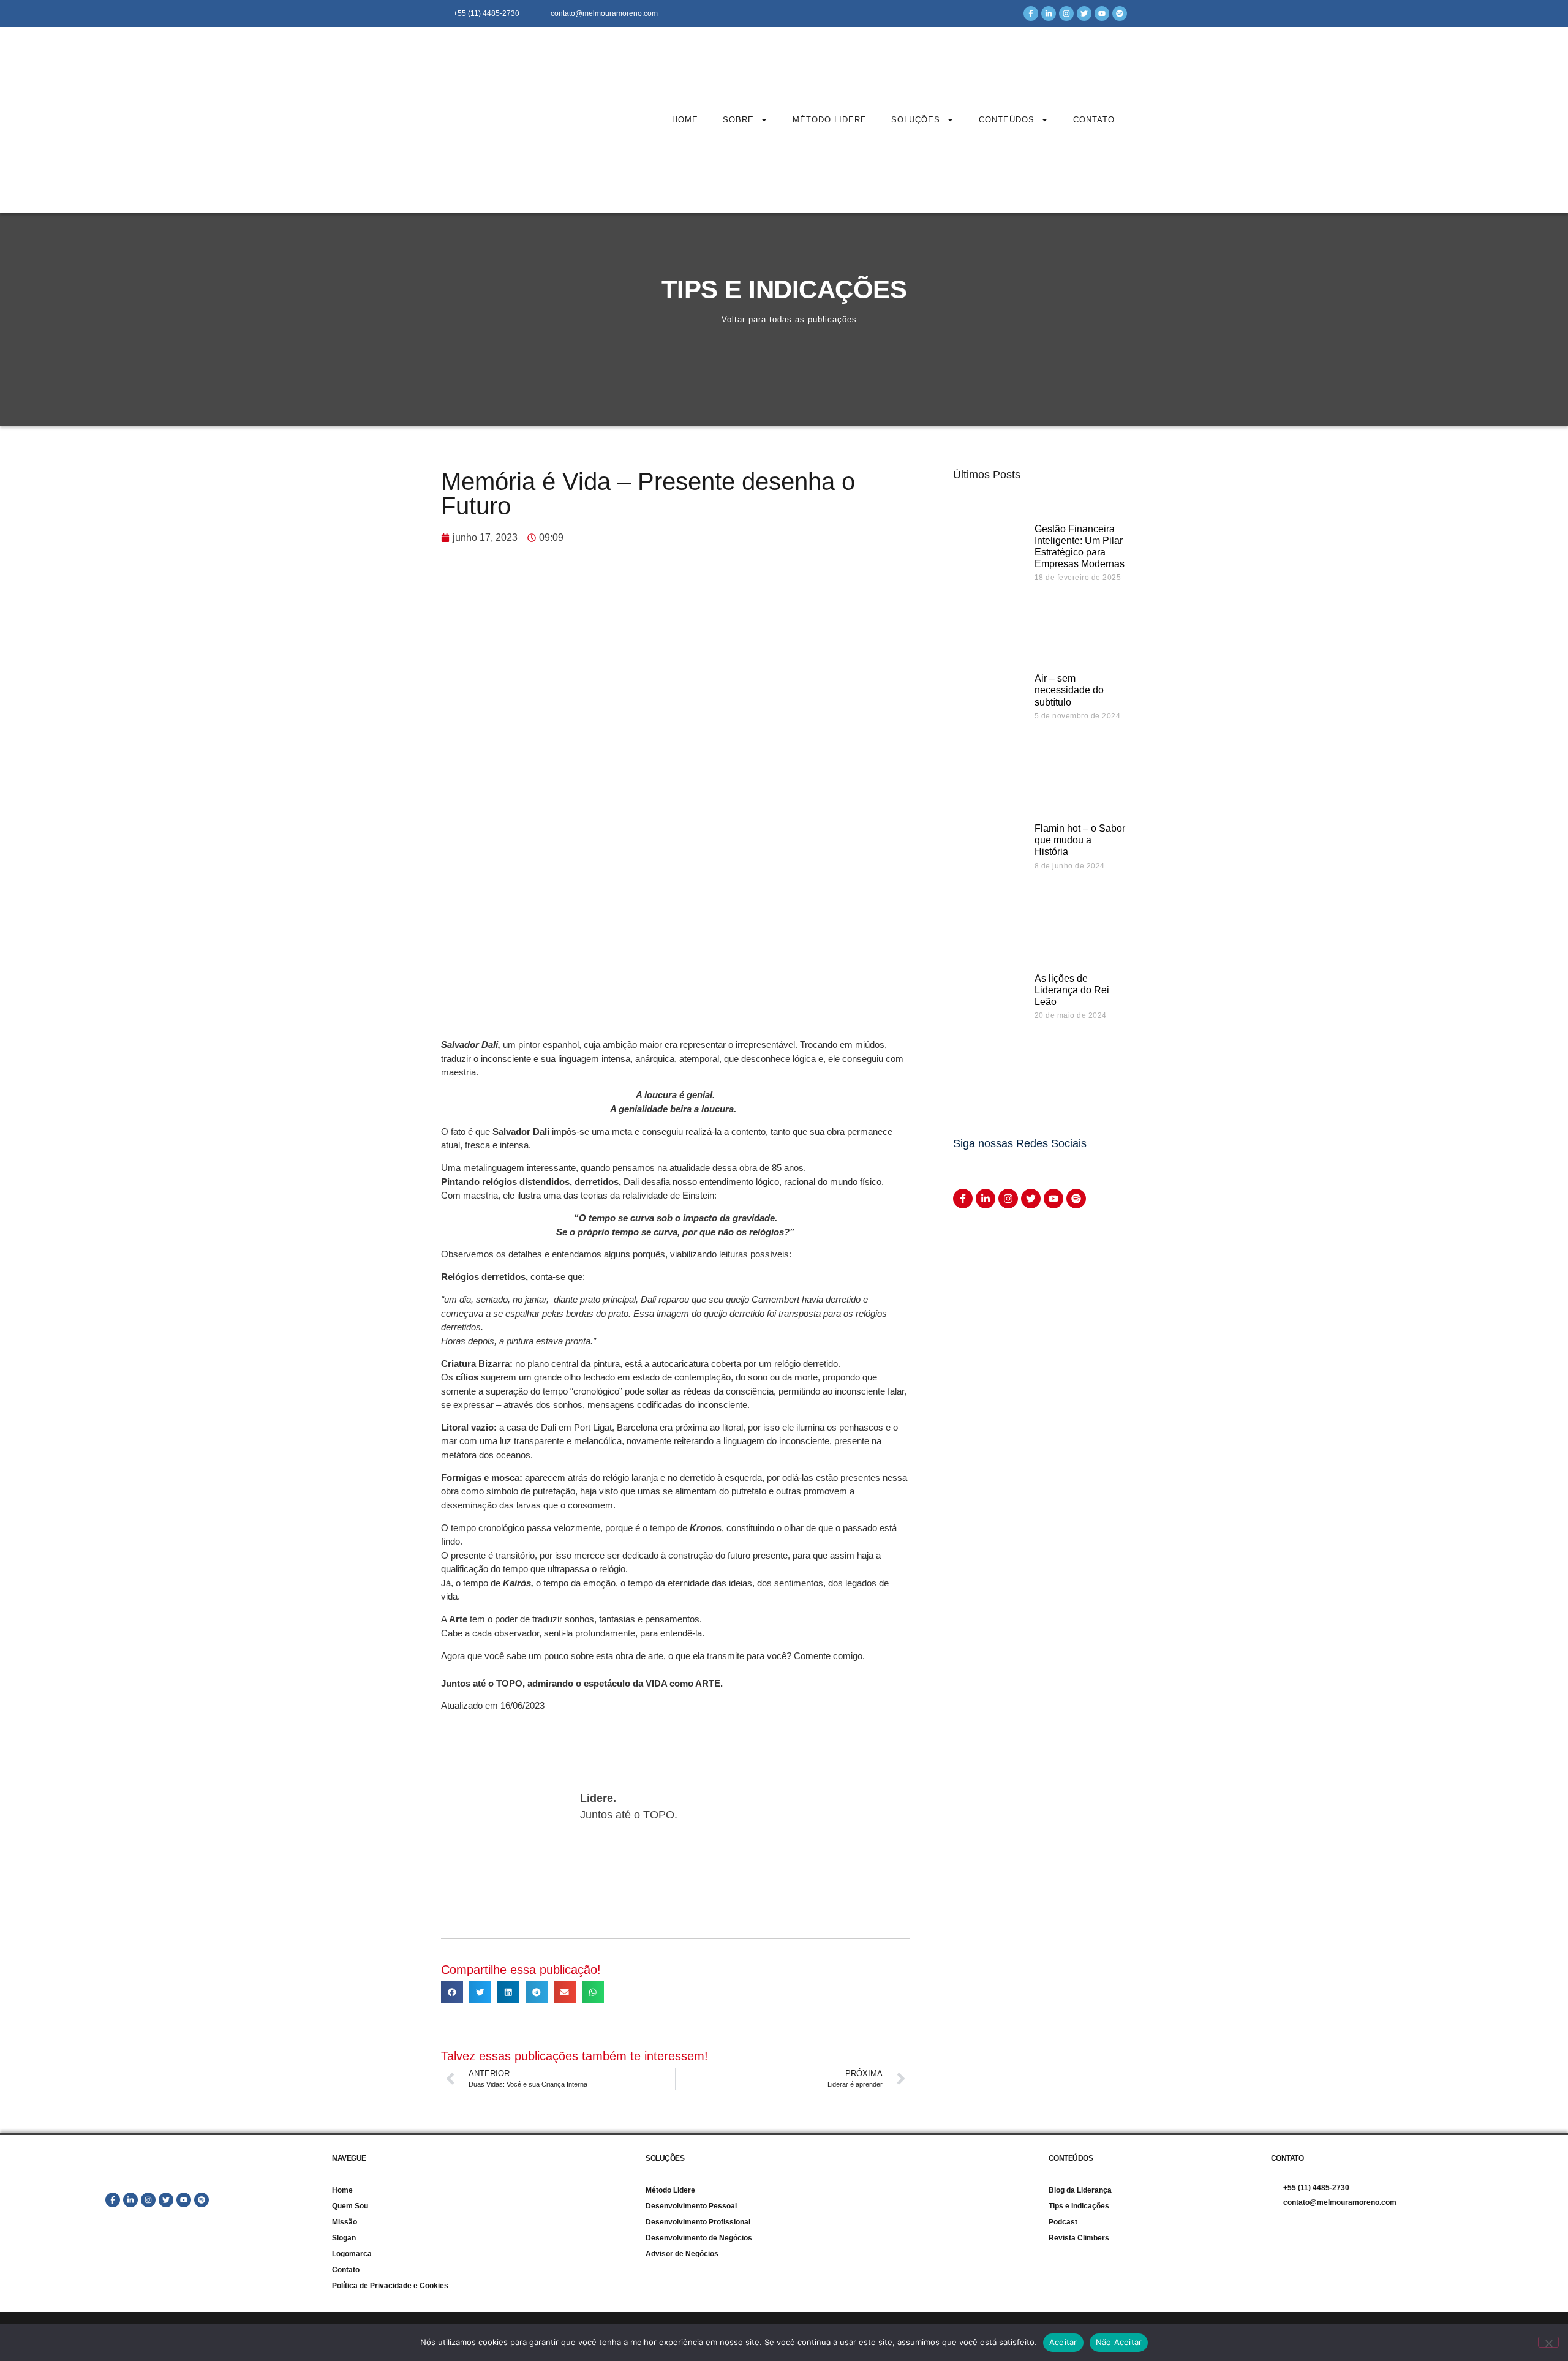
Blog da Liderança (1080, 2190)
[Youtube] (1102, 13)
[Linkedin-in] (1049, 13)
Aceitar (1063, 2342)
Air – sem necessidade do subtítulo (1069, 690)
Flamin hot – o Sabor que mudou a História (1080, 840)
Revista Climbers (1079, 2238)
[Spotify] (1120, 13)
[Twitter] (1084, 13)
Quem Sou (350, 2206)
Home (685, 120)
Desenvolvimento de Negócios (699, 2238)
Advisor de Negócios (682, 2254)
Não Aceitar (1119, 2342)
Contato (1094, 120)
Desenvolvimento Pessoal (691, 2206)
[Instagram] (1066, 13)
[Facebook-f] (1031, 13)
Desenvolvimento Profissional (698, 2222)
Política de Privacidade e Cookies (390, 2286)
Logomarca (352, 2254)
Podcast (1063, 2222)
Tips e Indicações (1079, 2206)
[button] (452, 1992)
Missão (345, 2222)
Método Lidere (830, 120)
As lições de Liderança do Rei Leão (1072, 990)
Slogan (344, 2238)
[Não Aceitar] (1548, 2342)
